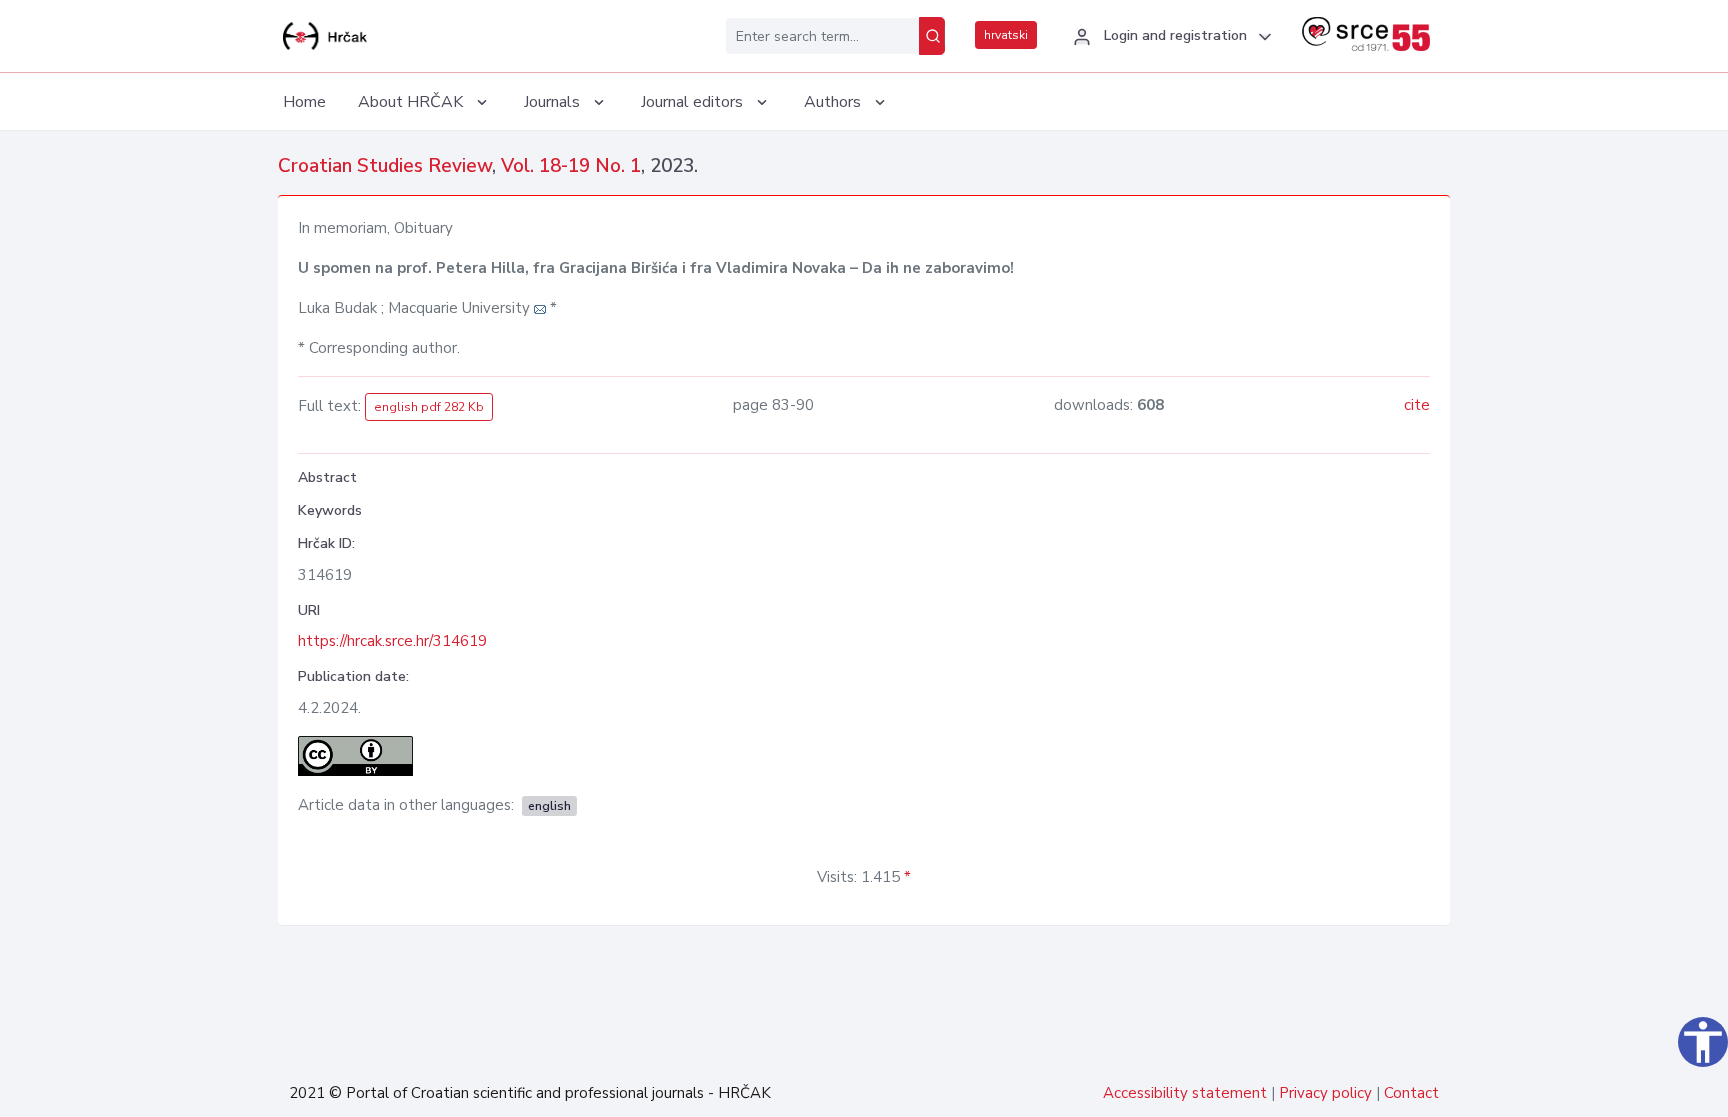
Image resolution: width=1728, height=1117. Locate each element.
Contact (1411, 1093)
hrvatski (1006, 35)
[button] (1169, 37)
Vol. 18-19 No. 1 (571, 166)
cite (1417, 405)
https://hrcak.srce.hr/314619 (392, 641)
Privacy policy (1325, 1093)
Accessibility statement (1185, 1093)
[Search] (932, 36)
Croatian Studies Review (385, 166)
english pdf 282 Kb (429, 407)
